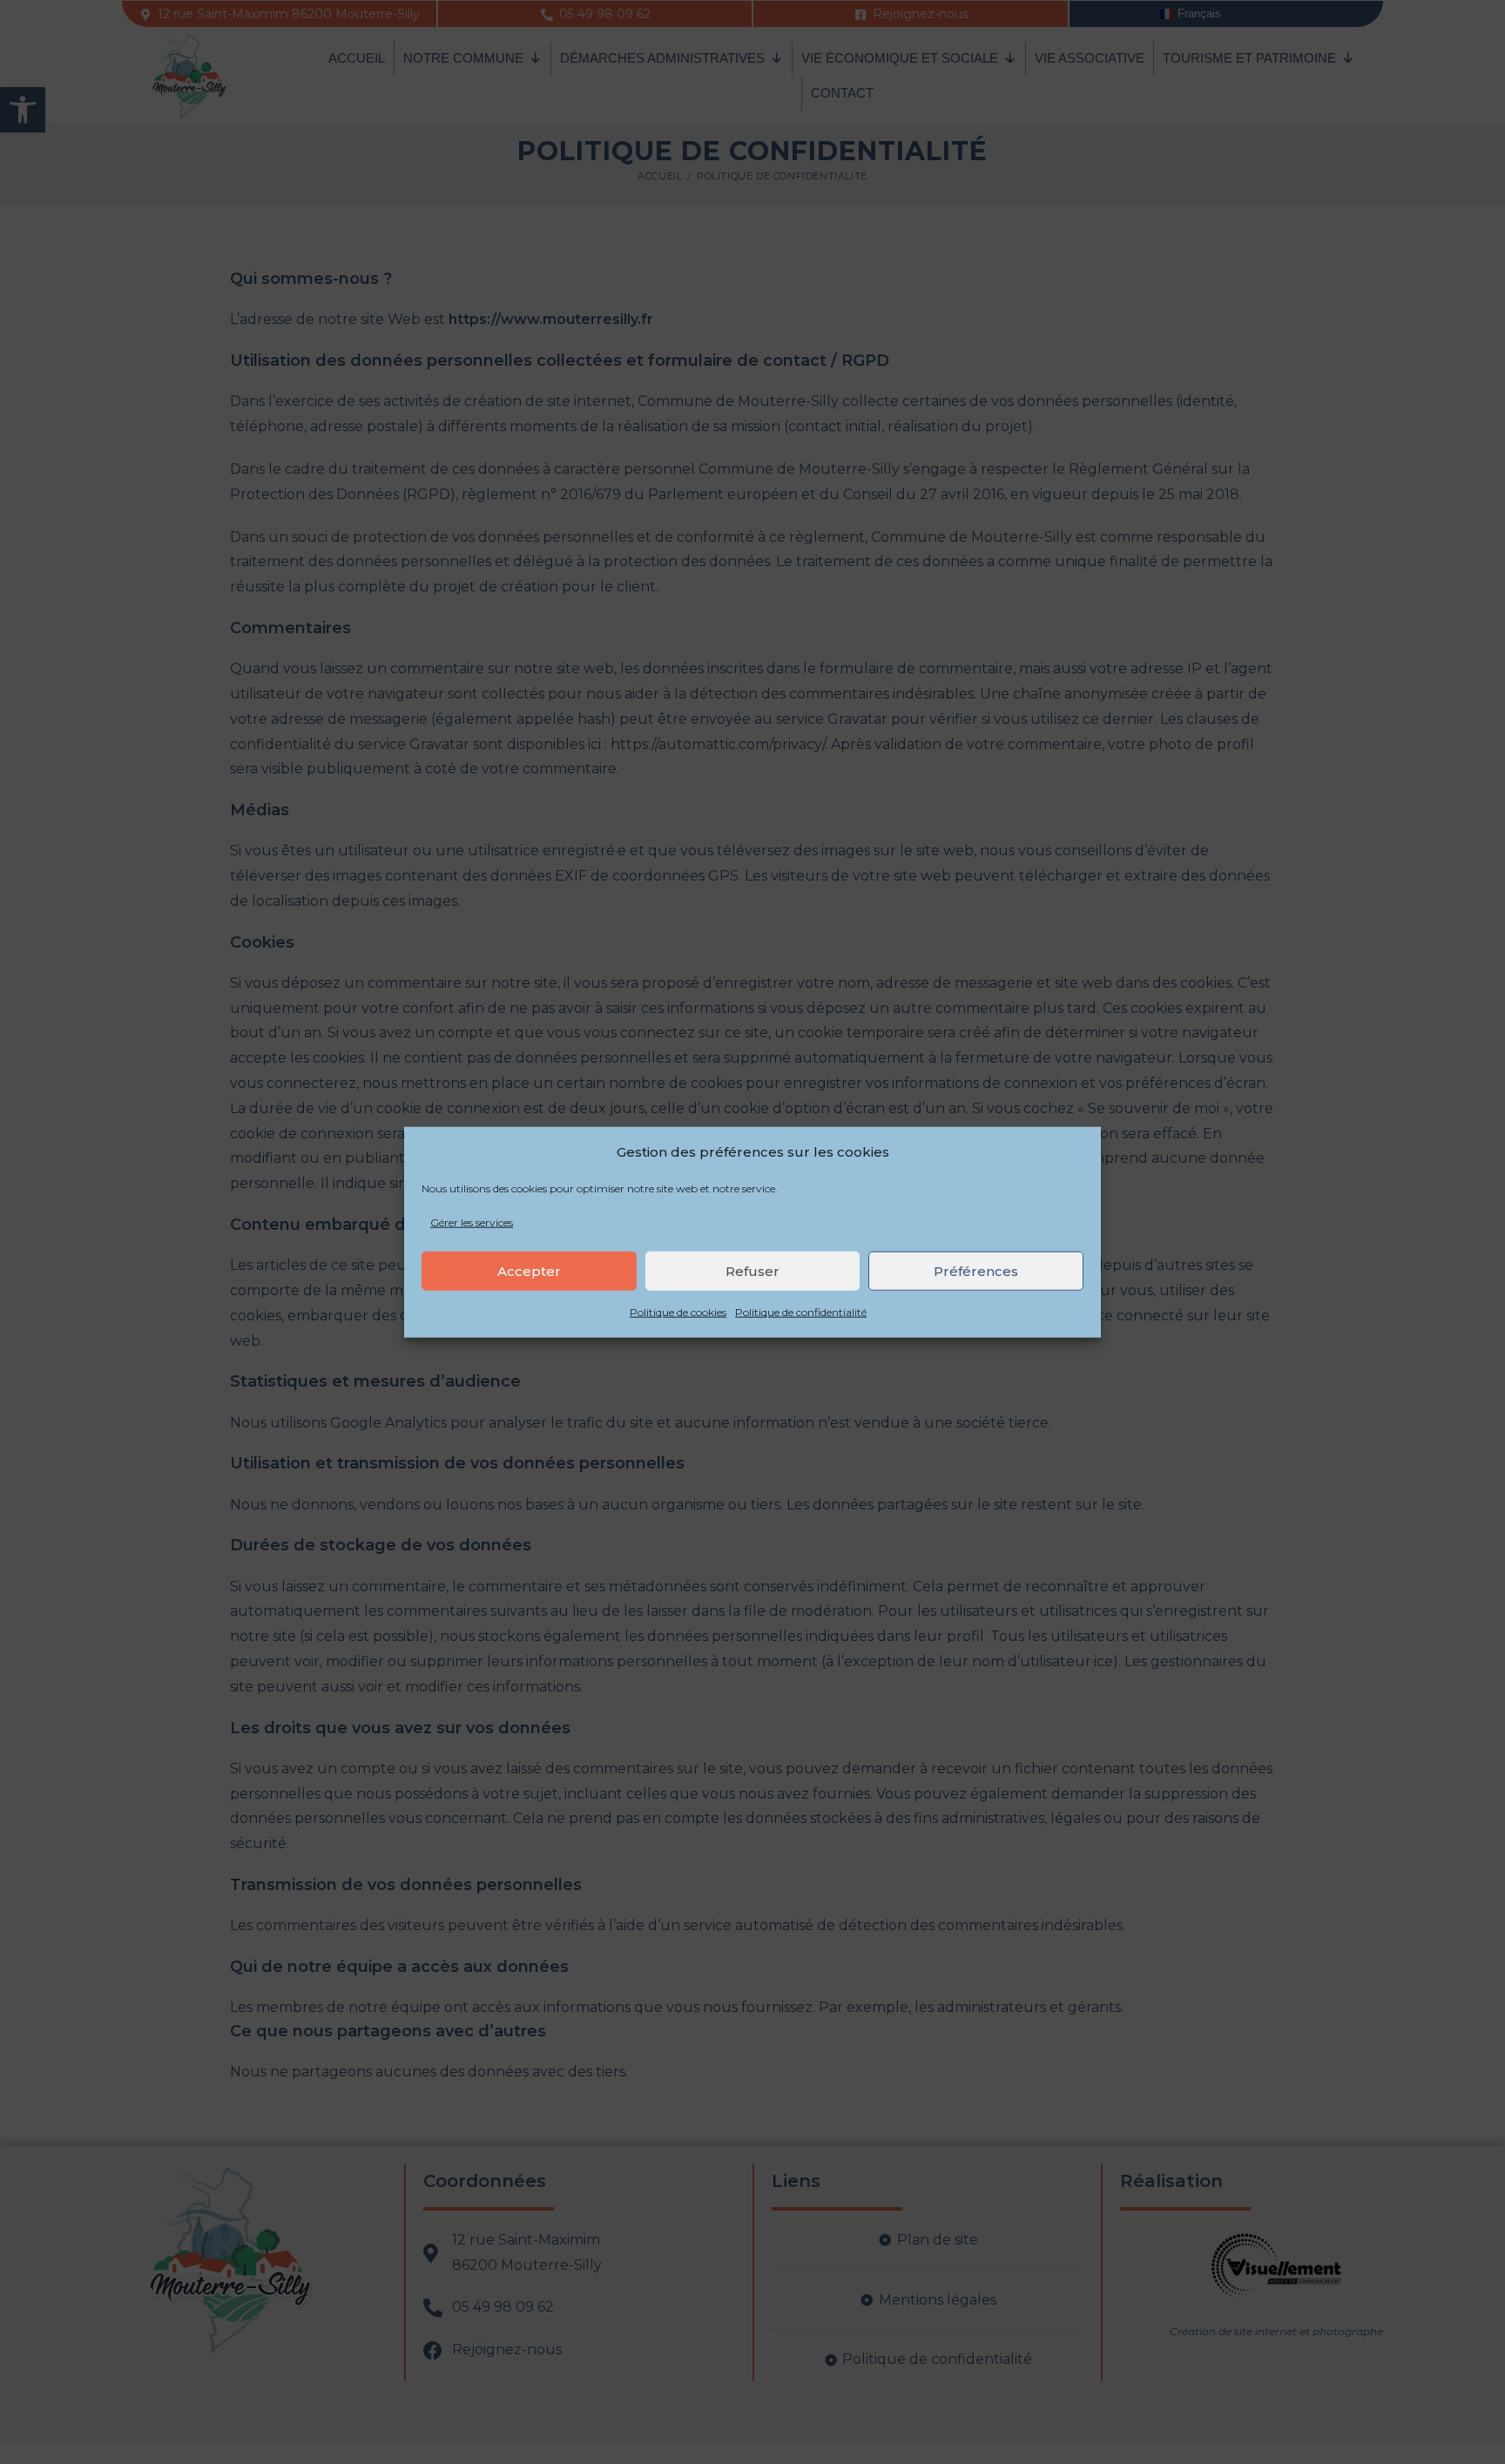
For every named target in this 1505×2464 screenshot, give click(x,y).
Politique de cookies (678, 1312)
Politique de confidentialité (801, 1312)
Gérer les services (472, 1222)
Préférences (976, 1271)
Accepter (529, 1271)
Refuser (752, 1271)
